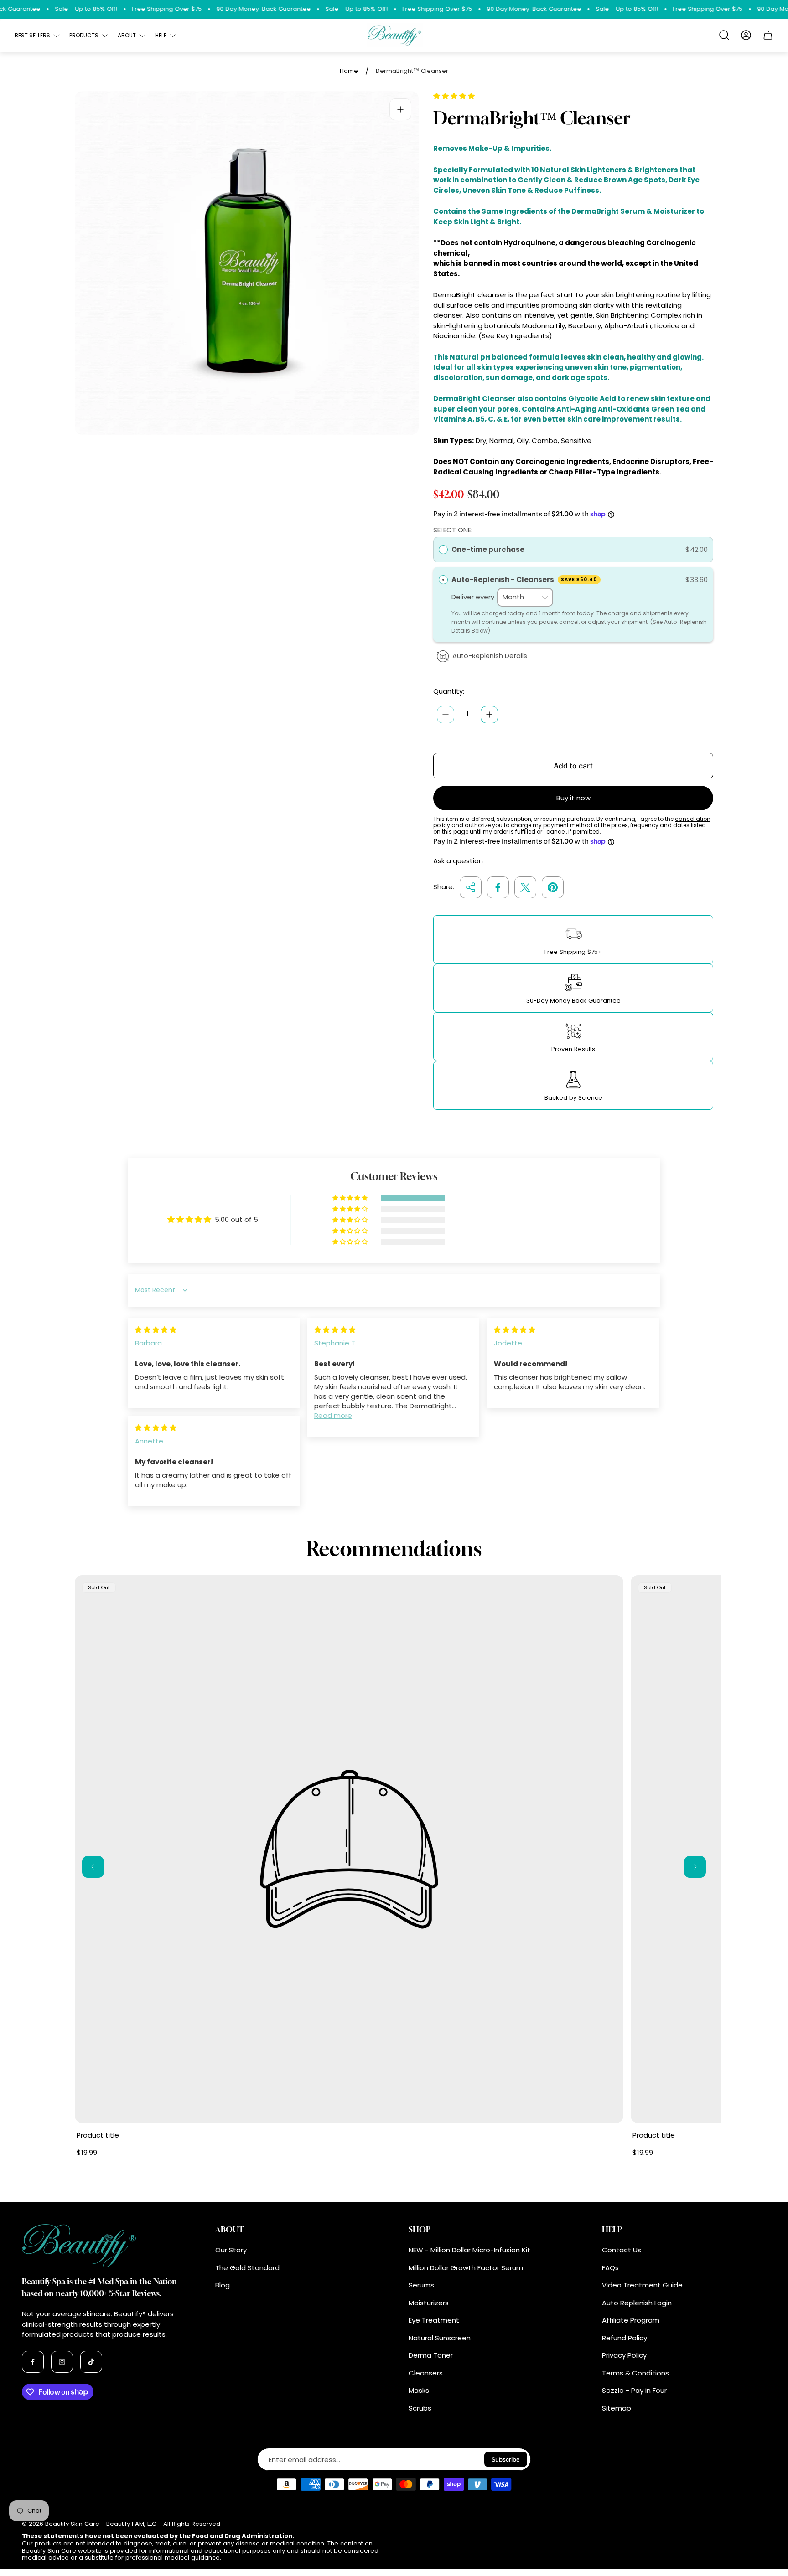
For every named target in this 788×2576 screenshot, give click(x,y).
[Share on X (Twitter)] (525, 887)
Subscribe (506, 2459)
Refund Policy (625, 2338)
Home (349, 71)
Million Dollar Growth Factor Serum (466, 2268)
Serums (421, 2285)
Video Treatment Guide (642, 2285)
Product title (98, 2135)
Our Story (231, 2250)
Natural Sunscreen (440, 2338)
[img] (156, 1330)
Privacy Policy (624, 2355)
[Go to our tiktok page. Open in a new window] (91, 2362)
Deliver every (474, 597)
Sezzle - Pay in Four (634, 2390)
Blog (223, 2285)
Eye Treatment (434, 2320)
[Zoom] (400, 109)
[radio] (443, 550)
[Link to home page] (88, 2246)
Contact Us (622, 2250)
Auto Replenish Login (637, 2303)
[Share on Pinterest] (553, 887)
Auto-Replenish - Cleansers (524, 580)
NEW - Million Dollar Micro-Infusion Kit (469, 2250)
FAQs (610, 2268)
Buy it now (573, 798)
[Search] (724, 35)
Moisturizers (429, 2303)
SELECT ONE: (453, 530)
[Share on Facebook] (498, 887)
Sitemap (617, 2408)
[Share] (471, 887)
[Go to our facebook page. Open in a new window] (33, 2362)
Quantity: (449, 691)
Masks (419, 2390)
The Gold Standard (247, 2268)
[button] (454, 96)
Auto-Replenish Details (490, 656)
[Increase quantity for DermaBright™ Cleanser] (489, 715)
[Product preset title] (349, 1849)
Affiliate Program (631, 2320)
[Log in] (746, 35)
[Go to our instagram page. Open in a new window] (62, 2362)
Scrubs (420, 2408)
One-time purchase (488, 549)
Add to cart (573, 766)
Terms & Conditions (635, 2373)
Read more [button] (333, 1415)
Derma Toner (431, 2355)
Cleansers (426, 2373)
